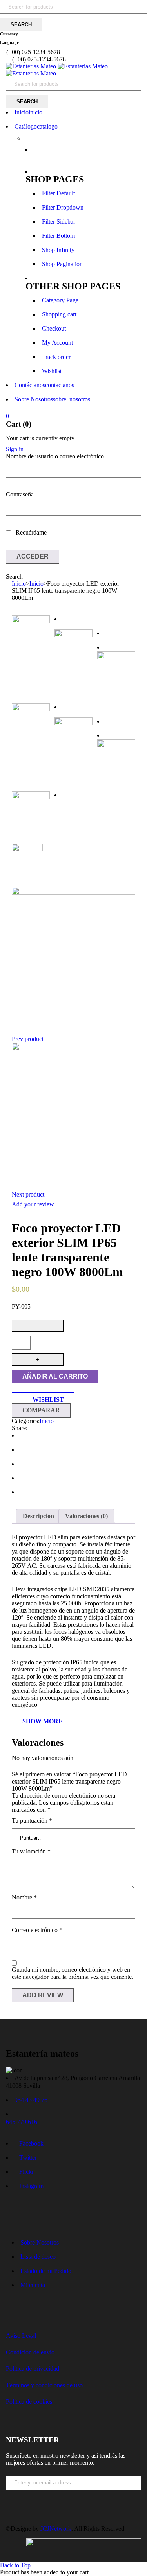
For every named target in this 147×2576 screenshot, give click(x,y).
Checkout (54, 328)
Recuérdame (30, 532)
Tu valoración (31, 1851)
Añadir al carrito (55, 1376)
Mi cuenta (33, 2285)
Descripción (38, 1516)
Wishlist (52, 371)
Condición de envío (30, 2352)
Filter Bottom (58, 236)
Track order (56, 357)
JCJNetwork (56, 2529)
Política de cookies (29, 2402)
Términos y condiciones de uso (44, 2385)
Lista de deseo (38, 2257)
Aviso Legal (21, 2336)
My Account (57, 343)
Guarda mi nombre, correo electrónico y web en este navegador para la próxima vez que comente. (73, 1973)
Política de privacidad (33, 2369)
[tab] (38, 1516)
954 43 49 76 (31, 2100)
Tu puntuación (32, 1821)
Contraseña (20, 494)
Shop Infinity (58, 250)
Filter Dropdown (63, 207)
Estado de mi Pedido (46, 2271)
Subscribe (137, 2496)
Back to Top (15, 2565)
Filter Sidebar (59, 222)
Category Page (60, 300)
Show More (43, 1721)
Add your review (33, 1204)
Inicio (19, 584)
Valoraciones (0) (86, 1516)
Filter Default (58, 193)
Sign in (15, 449)
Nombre (24, 1897)
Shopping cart (59, 314)
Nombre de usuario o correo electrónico (55, 456)
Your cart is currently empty (40, 438)
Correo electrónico (37, 1930)
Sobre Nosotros (40, 2242)
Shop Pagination (62, 264)
